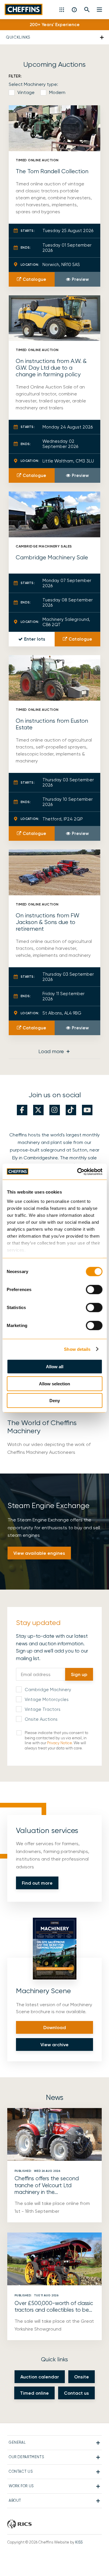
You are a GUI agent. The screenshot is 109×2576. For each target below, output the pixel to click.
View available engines (39, 1553)
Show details (77, 1349)
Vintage (26, 92)
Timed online (34, 2393)
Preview (80, 279)
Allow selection (54, 1383)
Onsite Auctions (41, 1719)
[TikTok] (71, 1110)
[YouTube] (87, 1110)
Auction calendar (40, 2377)
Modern (57, 92)
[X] (38, 1110)
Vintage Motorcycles (47, 1700)
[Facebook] (22, 1110)
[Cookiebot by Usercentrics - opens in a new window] (78, 1172)
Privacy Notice (59, 1743)
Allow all (55, 1367)
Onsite (82, 2377)
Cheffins (24, 9)
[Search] (87, 10)
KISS (79, 2542)
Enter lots (35, 639)
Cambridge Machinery (48, 1690)
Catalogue (34, 279)
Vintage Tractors (43, 1709)
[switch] (94, 1290)
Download (55, 2028)
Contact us (76, 2393)
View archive (54, 2045)
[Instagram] (55, 1110)
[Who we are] (75, 10)
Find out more (37, 1883)
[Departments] (62, 10)
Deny (55, 1401)
